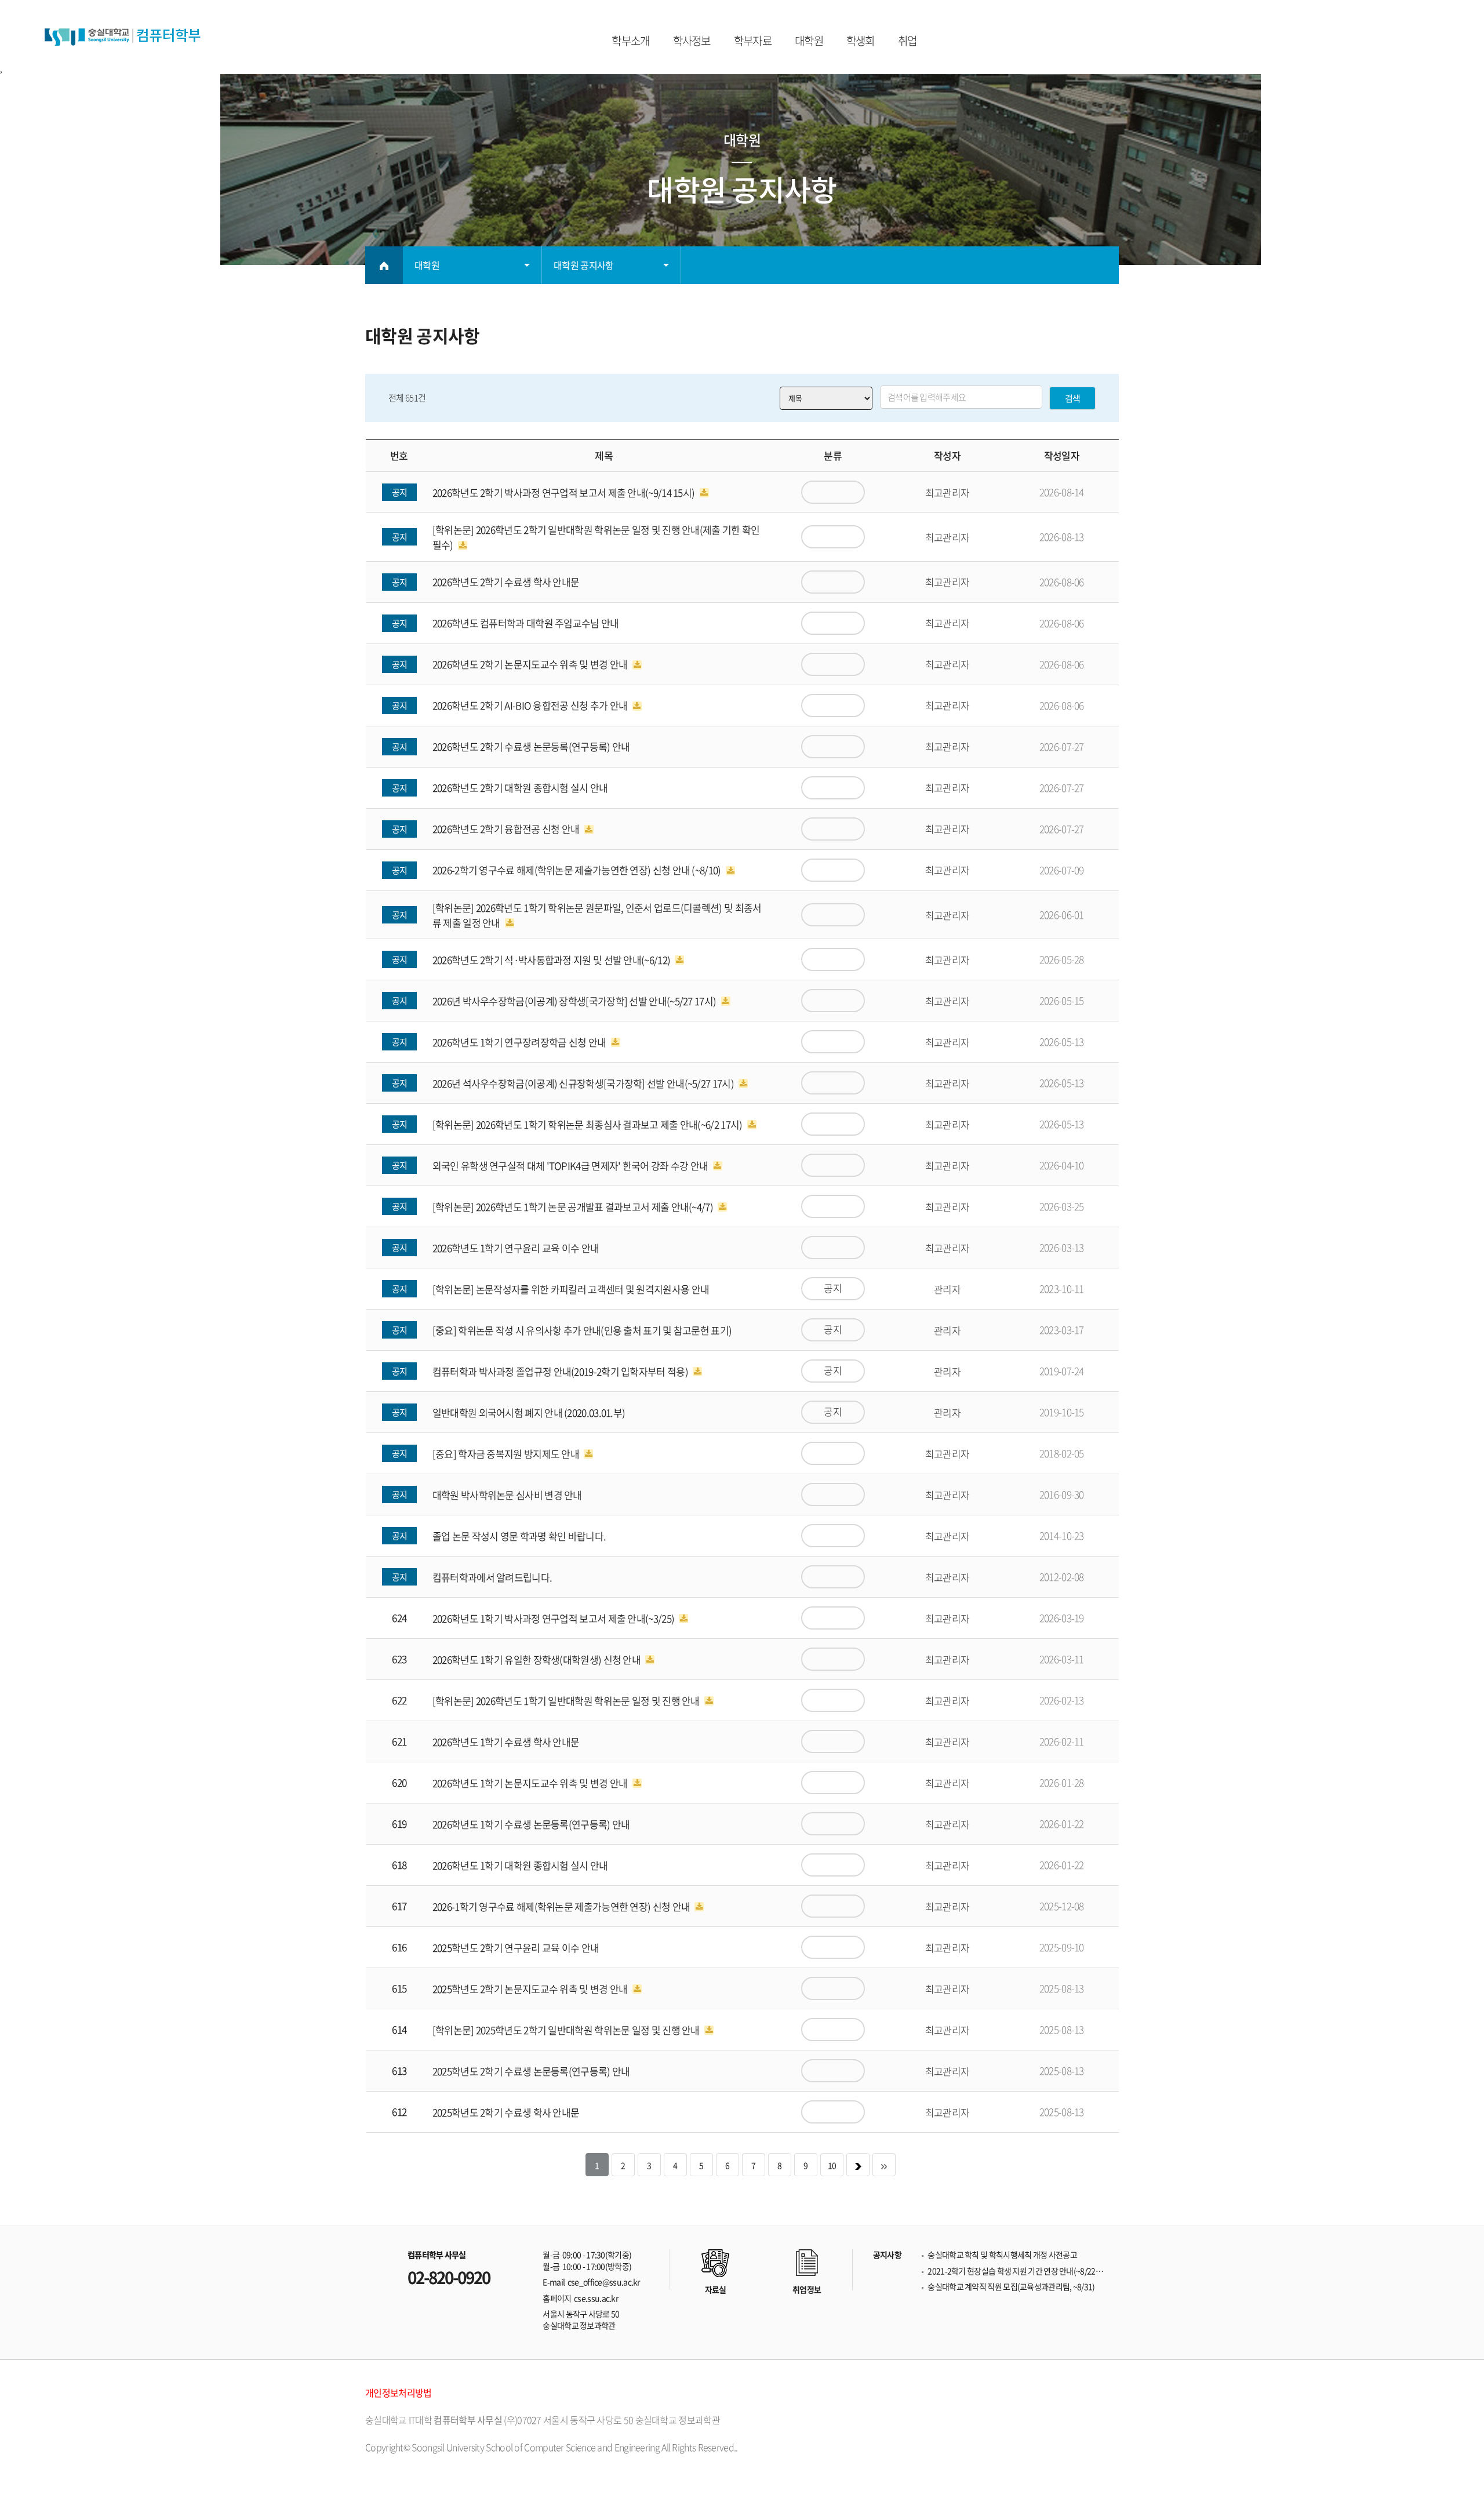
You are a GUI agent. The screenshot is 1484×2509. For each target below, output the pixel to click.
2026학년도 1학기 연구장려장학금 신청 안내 (520, 1042)
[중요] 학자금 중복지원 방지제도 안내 (507, 1454)
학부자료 (753, 41)
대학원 (809, 41)
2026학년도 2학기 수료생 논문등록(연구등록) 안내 (531, 747)
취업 (908, 41)
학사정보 (692, 41)
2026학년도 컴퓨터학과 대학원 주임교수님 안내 (526, 623)
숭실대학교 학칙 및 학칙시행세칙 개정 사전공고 (1002, 2255)
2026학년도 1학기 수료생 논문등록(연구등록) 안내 (531, 1824)
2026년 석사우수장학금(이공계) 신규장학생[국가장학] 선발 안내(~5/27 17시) (584, 1083)
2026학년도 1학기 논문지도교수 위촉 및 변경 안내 (531, 1783)
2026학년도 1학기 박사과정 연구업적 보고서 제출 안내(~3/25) (554, 1618)
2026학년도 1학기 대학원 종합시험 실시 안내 (520, 1865)
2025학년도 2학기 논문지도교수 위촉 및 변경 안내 (531, 1989)
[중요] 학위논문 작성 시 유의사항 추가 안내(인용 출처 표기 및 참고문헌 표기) (582, 1330)
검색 (1073, 398)
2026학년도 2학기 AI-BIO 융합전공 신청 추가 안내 (531, 706)
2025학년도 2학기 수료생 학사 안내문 (506, 2112)
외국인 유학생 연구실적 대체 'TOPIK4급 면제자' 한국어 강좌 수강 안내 (571, 1166)
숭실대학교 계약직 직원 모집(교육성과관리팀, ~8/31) (1011, 2287)
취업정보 (807, 2289)
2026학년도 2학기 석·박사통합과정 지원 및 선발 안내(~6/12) (552, 960)
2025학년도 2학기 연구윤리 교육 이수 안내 (516, 1948)
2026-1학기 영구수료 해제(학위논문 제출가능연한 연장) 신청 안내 (562, 1906)
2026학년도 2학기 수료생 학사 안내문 (506, 582)
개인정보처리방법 (398, 2392)
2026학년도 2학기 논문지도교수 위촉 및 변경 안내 (531, 665)
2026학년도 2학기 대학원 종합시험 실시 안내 (520, 788)
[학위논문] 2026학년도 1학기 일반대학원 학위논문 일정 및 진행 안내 (567, 1701)
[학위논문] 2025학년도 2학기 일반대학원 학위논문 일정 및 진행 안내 (567, 2030)
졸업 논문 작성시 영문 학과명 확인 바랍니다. (519, 1536)
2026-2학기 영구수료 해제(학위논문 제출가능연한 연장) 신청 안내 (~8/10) (578, 870)
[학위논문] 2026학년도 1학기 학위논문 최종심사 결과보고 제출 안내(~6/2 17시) (588, 1124)
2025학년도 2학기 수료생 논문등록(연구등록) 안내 (531, 2071)
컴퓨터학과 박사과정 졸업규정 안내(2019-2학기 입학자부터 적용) (561, 1371)
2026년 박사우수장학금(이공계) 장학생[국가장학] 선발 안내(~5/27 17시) (575, 1001)
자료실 (716, 2289)
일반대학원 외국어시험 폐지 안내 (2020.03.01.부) (529, 1412)
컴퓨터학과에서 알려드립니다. (492, 1577)
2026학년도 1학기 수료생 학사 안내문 (506, 1742)
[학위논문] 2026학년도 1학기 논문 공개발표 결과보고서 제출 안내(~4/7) (574, 1207)
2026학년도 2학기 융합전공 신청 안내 (507, 829)
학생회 (861, 41)
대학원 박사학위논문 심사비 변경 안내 (507, 1495)
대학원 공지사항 (583, 265)
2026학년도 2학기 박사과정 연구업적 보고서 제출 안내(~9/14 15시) (565, 492)
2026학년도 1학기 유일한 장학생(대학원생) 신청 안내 (538, 1659)
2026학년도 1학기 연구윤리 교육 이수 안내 (516, 1248)
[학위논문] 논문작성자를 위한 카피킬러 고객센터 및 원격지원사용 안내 (571, 1289)
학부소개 (630, 41)
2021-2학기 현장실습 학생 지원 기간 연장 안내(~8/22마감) (1017, 2271)
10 (832, 2165)
